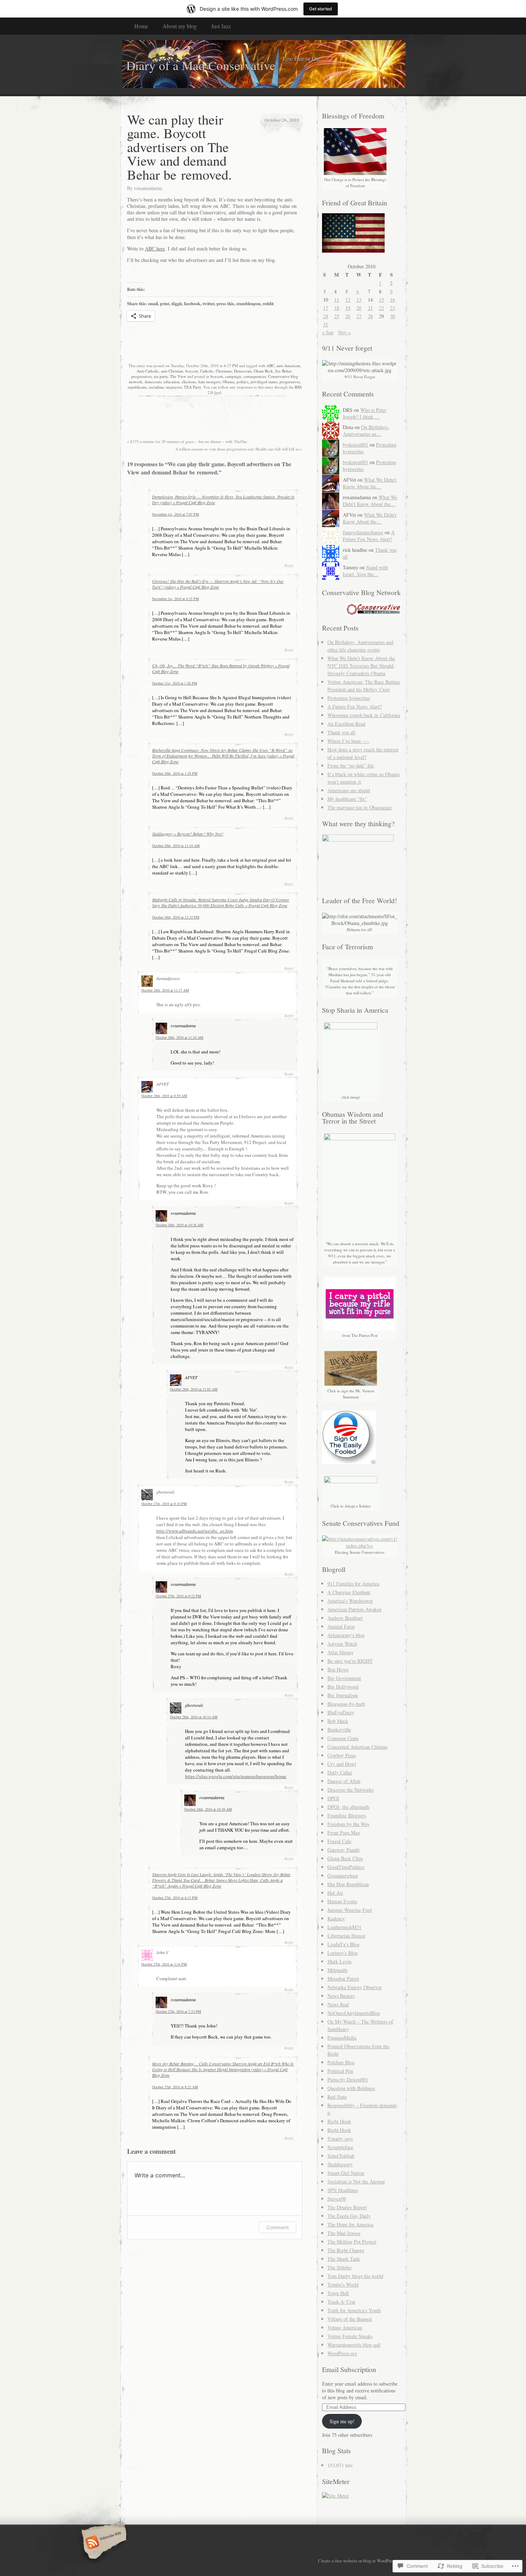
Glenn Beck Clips (345, 1858)
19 (348, 308)
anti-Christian (172, 371)
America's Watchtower (350, 1601)
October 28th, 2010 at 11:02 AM (194, 1389)
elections (189, 382)
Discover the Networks (350, 1790)
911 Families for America (353, 1584)
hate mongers (209, 382)
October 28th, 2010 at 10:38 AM (208, 1809)
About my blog (180, 26)
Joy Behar (283, 371)
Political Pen (340, 2071)
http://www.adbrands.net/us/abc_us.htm (195, 1531)
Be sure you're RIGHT (350, 1661)
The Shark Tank (344, 2259)
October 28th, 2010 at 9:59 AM (164, 1096)
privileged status (264, 382)
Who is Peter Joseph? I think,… (365, 413)
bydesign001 (355, 445)
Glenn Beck (263, 371)
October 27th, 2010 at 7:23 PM (178, 2011)
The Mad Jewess (344, 2233)
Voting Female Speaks (350, 2336)
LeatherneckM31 (344, 1927)
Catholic (207, 371)
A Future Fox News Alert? (369, 536)
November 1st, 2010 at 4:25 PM (176, 599)
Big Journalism (343, 1695)
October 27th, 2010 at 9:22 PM (178, 1596)
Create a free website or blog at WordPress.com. (362, 2561)
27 (359, 316)
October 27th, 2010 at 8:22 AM (175, 2087)
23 (393, 308)
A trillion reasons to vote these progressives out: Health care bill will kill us (239, 449)
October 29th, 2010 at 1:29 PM (175, 773)
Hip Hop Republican (348, 1884)
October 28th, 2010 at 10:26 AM (179, 1225)
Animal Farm (341, 1627)
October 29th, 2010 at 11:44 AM (176, 846)
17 (326, 308)
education (172, 382)
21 (370, 308)
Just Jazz (221, 26)
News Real (338, 2004)
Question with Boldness (351, 2088)
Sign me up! (342, 2421)
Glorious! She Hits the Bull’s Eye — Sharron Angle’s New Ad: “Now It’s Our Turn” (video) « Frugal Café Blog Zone (218, 584)
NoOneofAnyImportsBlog (354, 2013)
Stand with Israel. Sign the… (365, 571)
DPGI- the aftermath (348, 1807)
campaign (233, 376)
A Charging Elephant (349, 1592)
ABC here (155, 249)
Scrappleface (340, 2147)
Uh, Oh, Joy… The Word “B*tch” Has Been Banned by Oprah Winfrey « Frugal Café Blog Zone (221, 668)
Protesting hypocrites (349, 698)
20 (359, 308)
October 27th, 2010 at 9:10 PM (164, 1504)
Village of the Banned (350, 2319)
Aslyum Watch (342, 1644)
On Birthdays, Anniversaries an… (366, 430)
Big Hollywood (343, 1687)
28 (370, 316)
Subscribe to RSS (103, 2543)
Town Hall (338, 2293)
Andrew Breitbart (345, 1618)
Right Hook (339, 2121)
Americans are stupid (349, 790)
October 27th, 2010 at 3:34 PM (164, 1964)
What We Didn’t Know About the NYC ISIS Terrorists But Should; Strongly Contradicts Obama (361, 666)
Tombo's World (343, 2285)
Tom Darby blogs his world (355, 2276)
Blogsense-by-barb (346, 1704)
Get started (321, 9)
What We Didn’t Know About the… (370, 483)
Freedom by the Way (349, 1824)
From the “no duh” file (351, 766)
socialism (156, 387)
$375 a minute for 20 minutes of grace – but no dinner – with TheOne (187, 441)
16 (393, 300)
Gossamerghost (343, 1876)
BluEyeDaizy (341, 1712)
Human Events (342, 1901)
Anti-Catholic (148, 371)
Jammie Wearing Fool (350, 1910)
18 (337, 308)
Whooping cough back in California (364, 715)
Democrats (243, 371)
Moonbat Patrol (343, 1979)
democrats (153, 382)
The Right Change (346, 2250)
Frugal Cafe (339, 1841)
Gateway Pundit (344, 1850)
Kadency (336, 1918)
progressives (142, 376)
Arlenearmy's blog (346, 1635)
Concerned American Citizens (357, 1747)
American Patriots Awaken (354, 1609)
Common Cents (343, 1738)
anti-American (288, 366)
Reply (289, 565)
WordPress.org (342, 2353)
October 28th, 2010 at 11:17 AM (165, 990)
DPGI (333, 1798)
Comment (277, 2227)
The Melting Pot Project (352, 2242)
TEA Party (193, 387)
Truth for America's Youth (354, 2310)
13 (359, 300)
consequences (255, 376)
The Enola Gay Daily (349, 2216)
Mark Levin (339, 1961)
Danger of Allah (344, 1781)
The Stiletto (339, 2267)
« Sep (328, 332)
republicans (137, 387)
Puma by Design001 (348, 2080)
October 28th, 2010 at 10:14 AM (194, 1717)
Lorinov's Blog (343, 1953)
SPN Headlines (343, 2190)
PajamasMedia (342, 2038)
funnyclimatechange (363, 532)
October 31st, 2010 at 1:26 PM (175, 683)
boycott (192, 371)
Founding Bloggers (347, 1815)
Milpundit (337, 1970)
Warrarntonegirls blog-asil (354, 2345)
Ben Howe (338, 1669)
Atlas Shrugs (340, 1652)
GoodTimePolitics (346, 1867)
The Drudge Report (347, 2207)
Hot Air (335, 1893)
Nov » (344, 332)
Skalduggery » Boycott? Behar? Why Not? (188, 834)
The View (178, 376)
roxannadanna (148, 188)
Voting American (345, 2327)
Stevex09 (337, 2199)
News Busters (341, 1996)
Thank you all (341, 732)
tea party (161, 376)
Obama (228, 382)
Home (141, 26)
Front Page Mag (344, 1833)
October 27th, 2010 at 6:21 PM (175, 1898)
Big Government (344, 1678)
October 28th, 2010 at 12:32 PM (176, 917)
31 (326, 324)
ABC (271, 366)
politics (242, 382)
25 (337, 316)
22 (381, 308)
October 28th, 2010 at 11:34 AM (179, 1037)
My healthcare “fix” (347, 799)
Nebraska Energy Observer (355, 1987)
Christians (224, 371)
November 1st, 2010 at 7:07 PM (176, 514)
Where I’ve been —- (348, 741)
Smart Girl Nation (346, 2173)
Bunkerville (339, 1730)
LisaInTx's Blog (344, 1944)
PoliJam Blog (341, 2062)
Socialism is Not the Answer (356, 2181)
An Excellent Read (346, 724)
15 (381, 300)
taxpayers (174, 387)
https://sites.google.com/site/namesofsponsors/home (236, 1776)
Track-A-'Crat (341, 2302)
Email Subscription (349, 2369)
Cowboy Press (342, 1755)
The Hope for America (350, 2224)
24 (326, 316)
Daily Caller (340, 1772)
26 (348, 316)
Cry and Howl (342, 1764)
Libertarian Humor (347, 1936)
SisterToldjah (341, 2156)
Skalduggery (340, 2164)
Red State (337, 2097)
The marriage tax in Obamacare (360, 807)
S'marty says (340, 2139)
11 (337, 300)
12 (348, 300)
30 (393, 316)
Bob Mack (338, 1721)
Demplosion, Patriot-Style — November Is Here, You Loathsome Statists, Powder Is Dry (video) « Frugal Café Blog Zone (223, 500)
